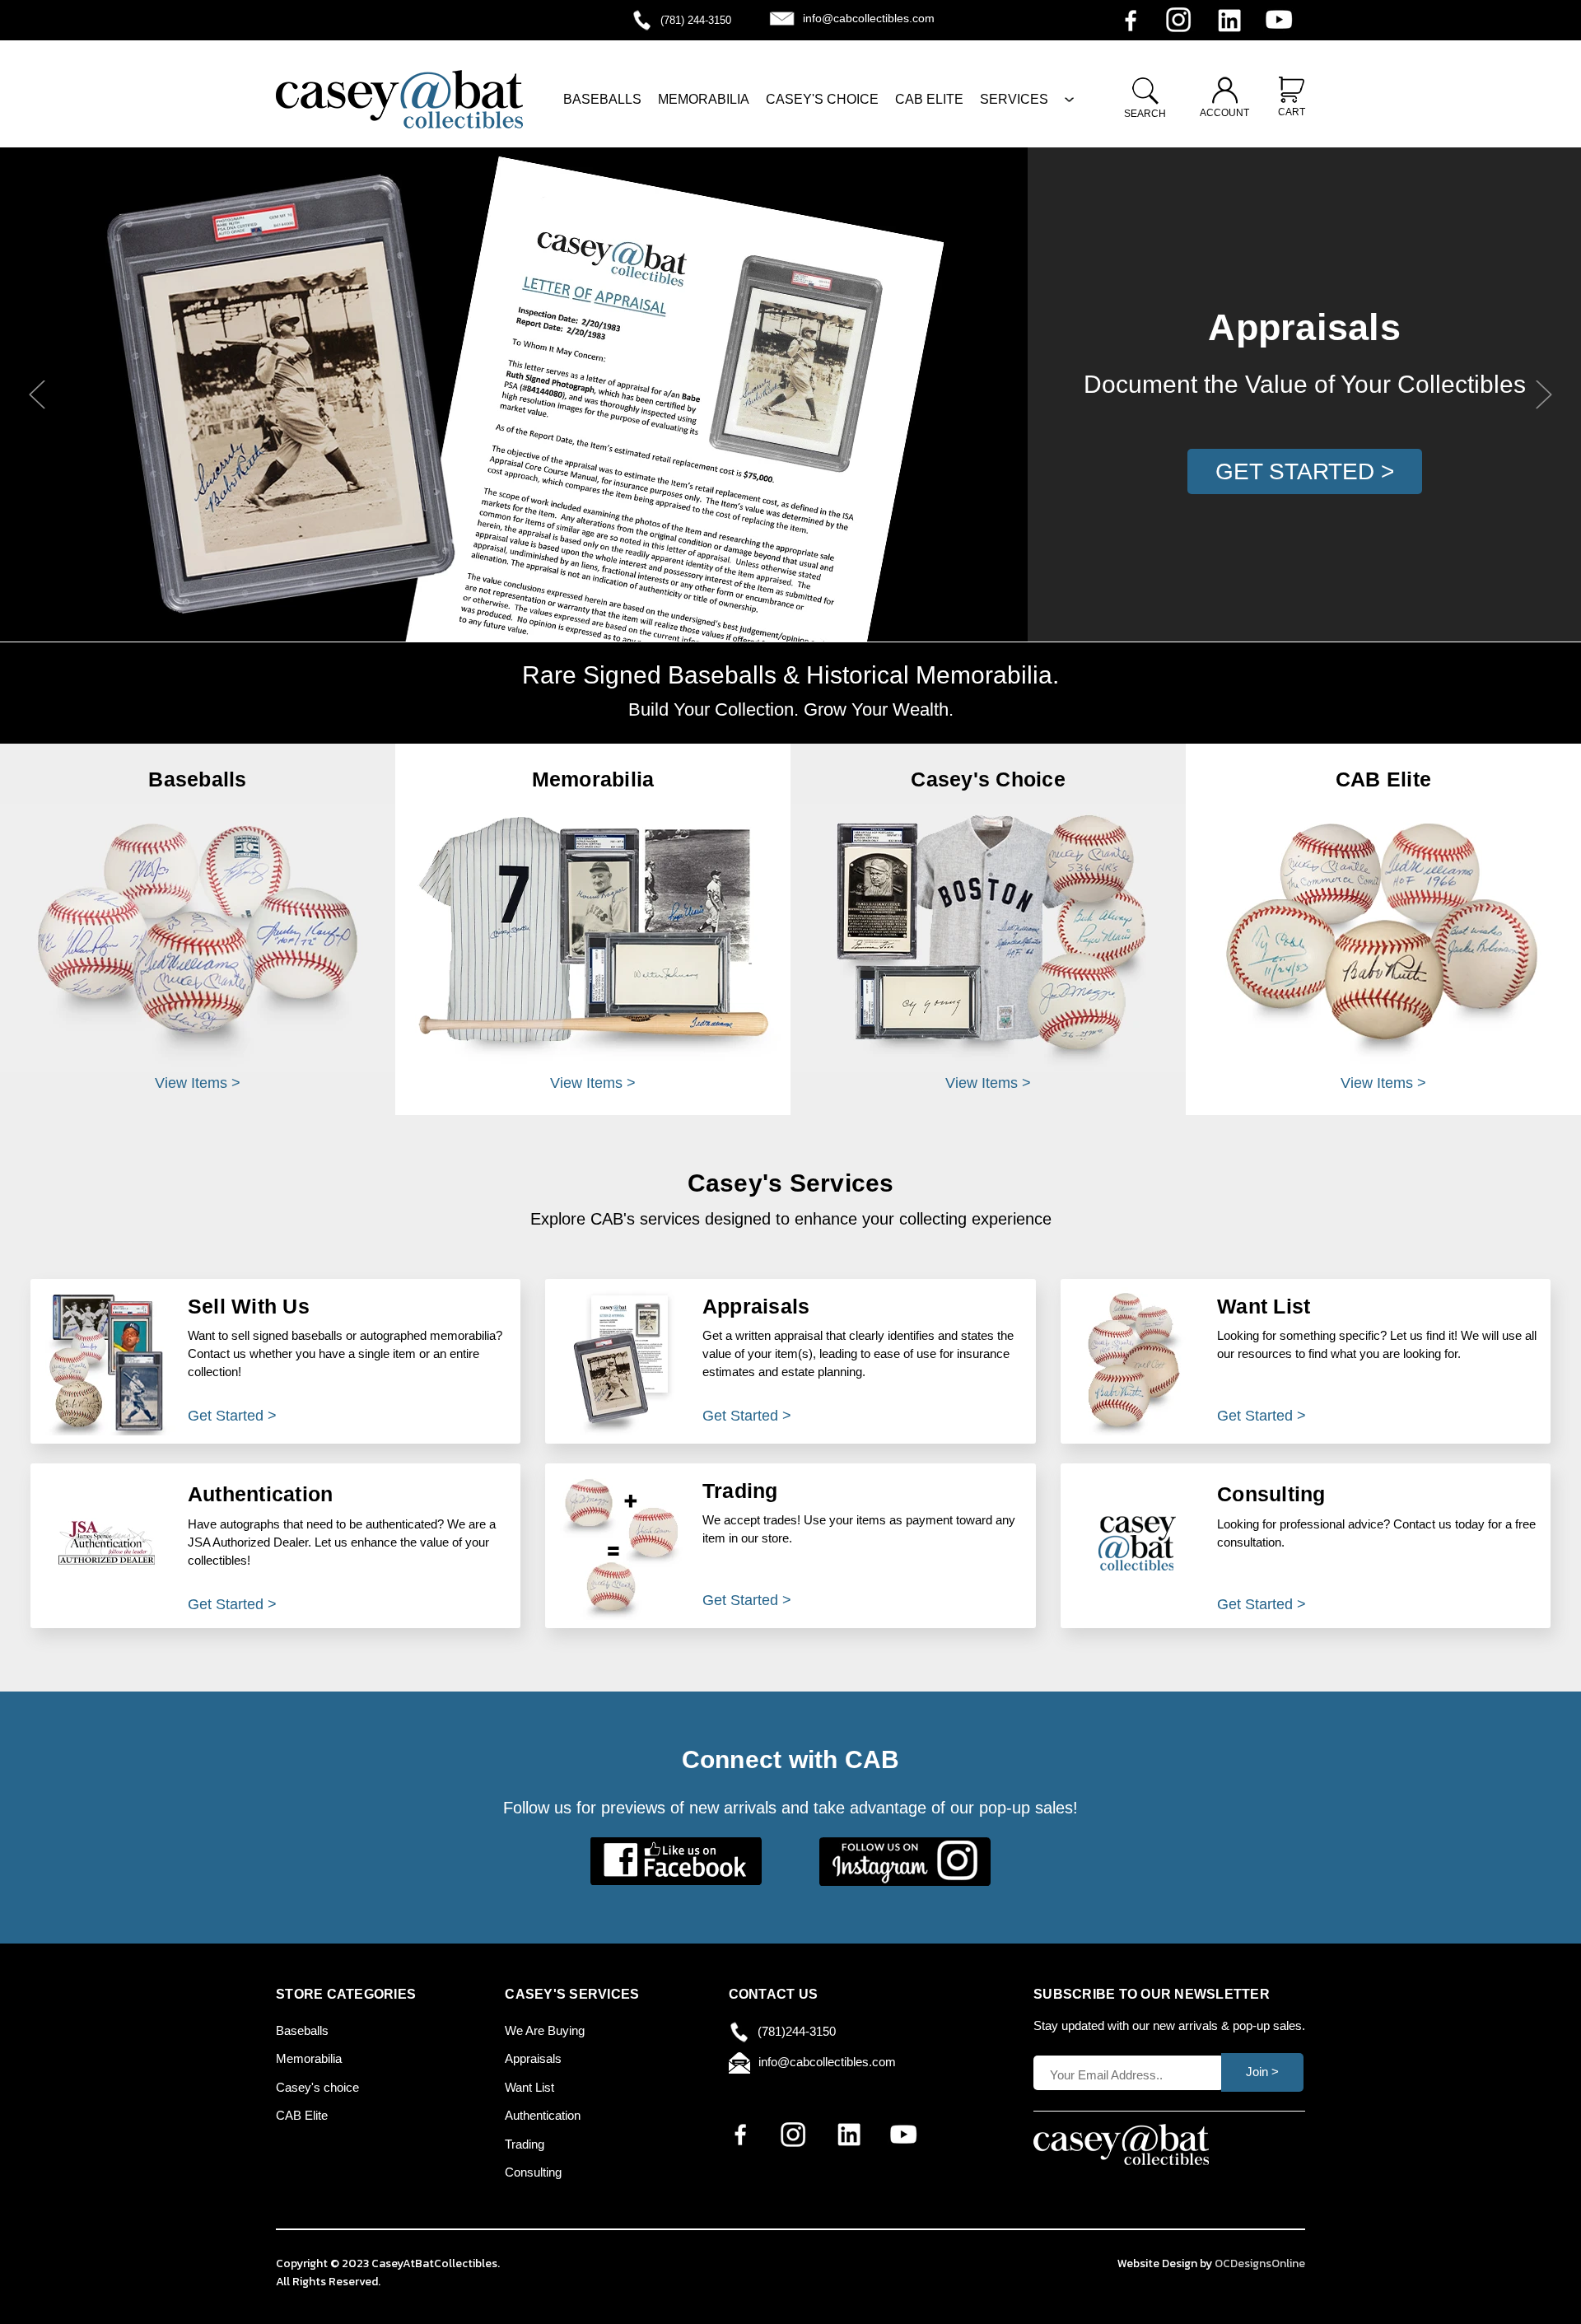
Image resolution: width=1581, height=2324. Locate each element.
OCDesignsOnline (1260, 2263)
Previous (37, 395)
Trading (525, 2144)
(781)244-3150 (797, 2031)
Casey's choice (317, 2087)
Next (1544, 395)
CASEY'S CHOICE (822, 99)
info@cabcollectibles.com (869, 18)
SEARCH (1145, 114)
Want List (529, 2087)
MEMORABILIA (704, 99)
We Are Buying (545, 2030)
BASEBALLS (602, 99)
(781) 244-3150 (696, 20)
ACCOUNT (1224, 113)
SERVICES (1014, 99)
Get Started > (1305, 471)
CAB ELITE (929, 99)
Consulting (533, 2172)
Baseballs (302, 2030)
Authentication (543, 2115)
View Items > (198, 1083)
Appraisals (533, 2058)
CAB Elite (302, 2115)
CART (1292, 112)
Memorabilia (309, 2058)
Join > (1262, 2072)
